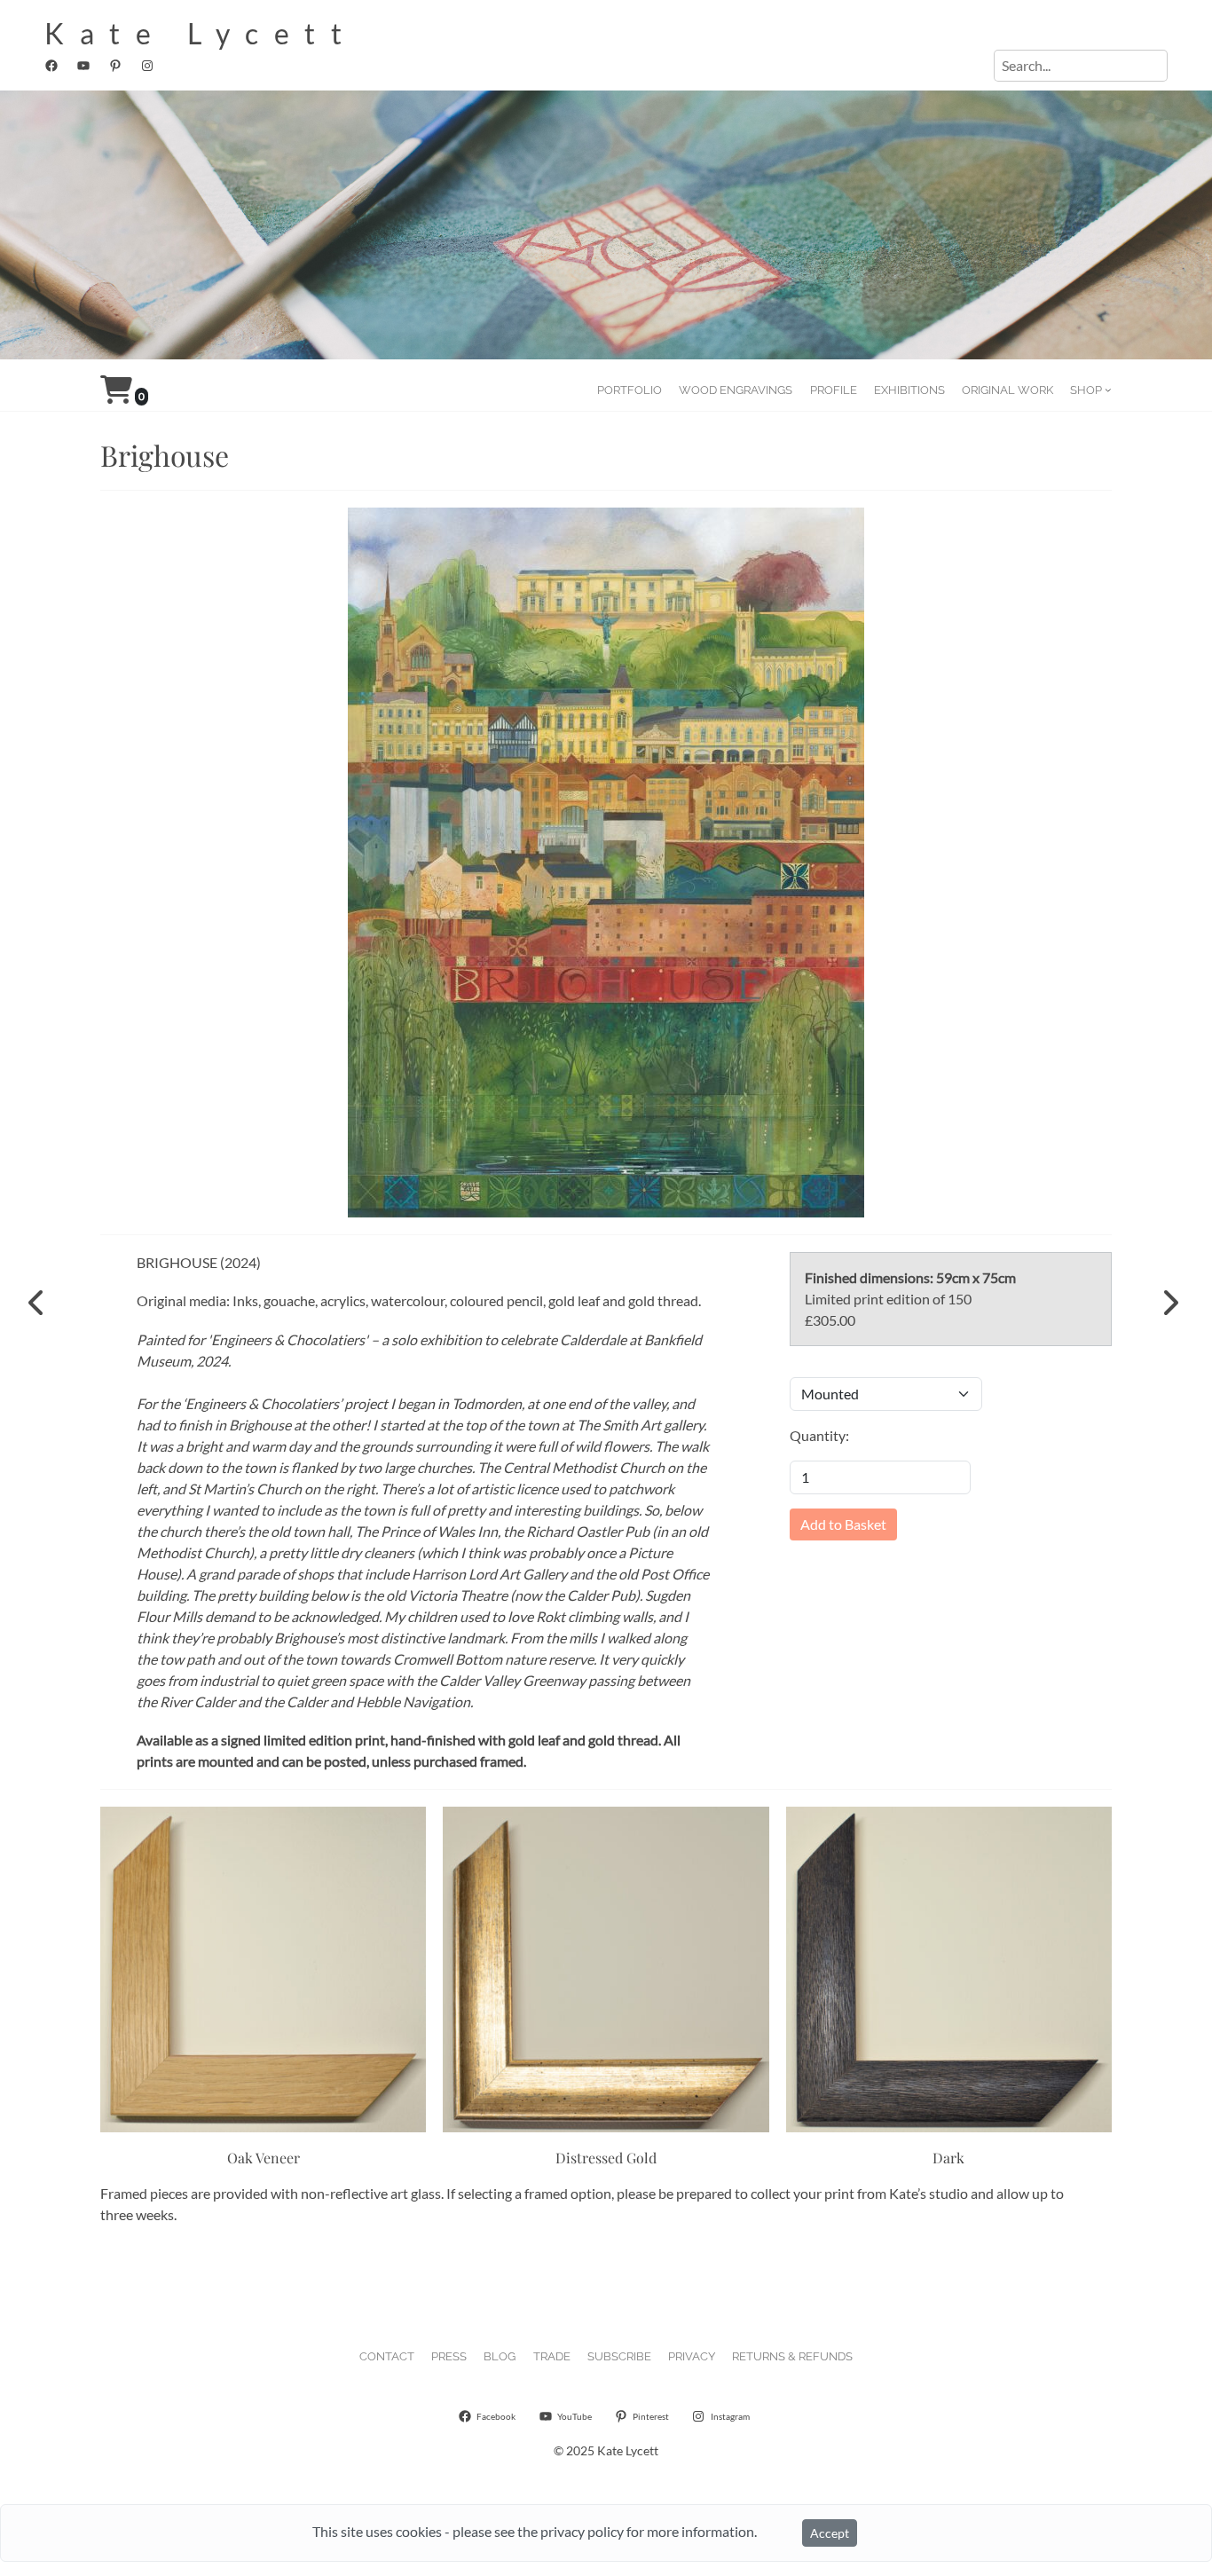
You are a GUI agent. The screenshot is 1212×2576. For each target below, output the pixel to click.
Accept (830, 2533)
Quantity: (819, 1435)
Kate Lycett (201, 33)
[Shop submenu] (1108, 390)
